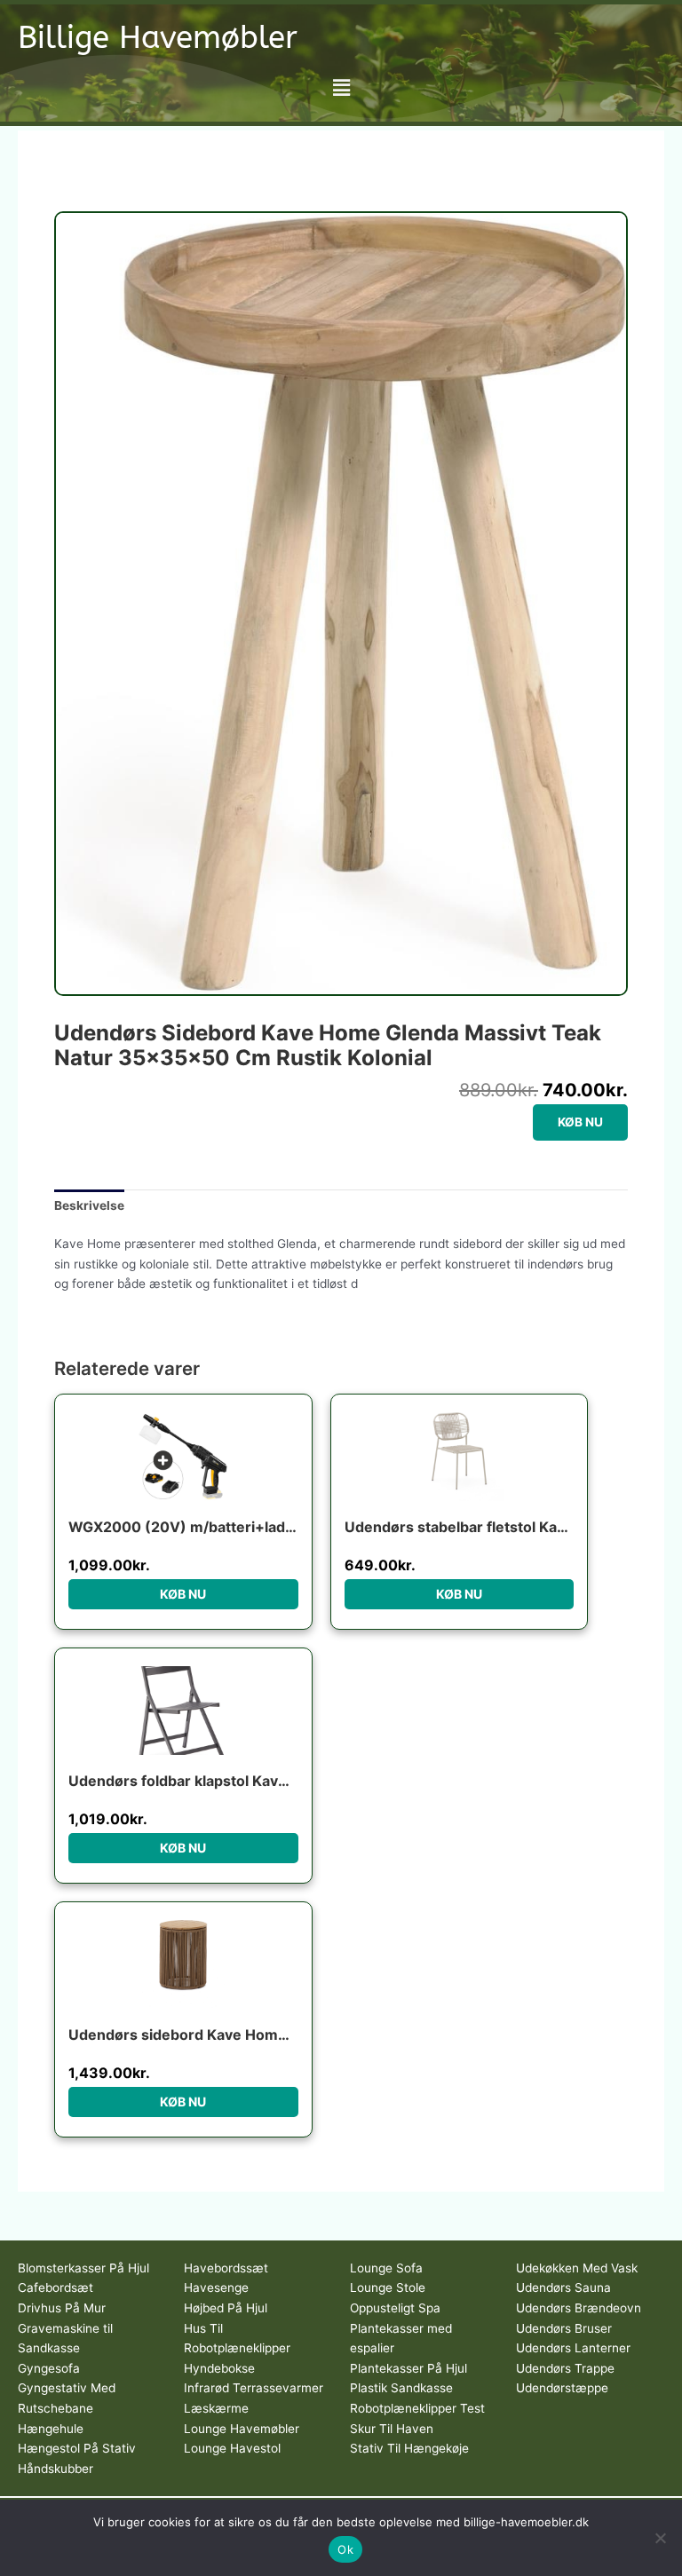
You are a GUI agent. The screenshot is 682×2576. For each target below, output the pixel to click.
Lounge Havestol (232, 2448)
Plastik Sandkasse (401, 2388)
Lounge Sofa (386, 2268)
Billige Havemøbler (158, 38)
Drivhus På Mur (62, 2308)
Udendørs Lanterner (573, 2348)
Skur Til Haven (392, 2429)
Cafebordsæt (56, 2288)
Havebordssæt (226, 2268)
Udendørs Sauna (563, 2288)
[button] (341, 87)
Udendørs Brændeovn (579, 2308)
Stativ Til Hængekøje (409, 2448)
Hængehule (51, 2429)
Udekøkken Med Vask (577, 2268)
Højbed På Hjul (226, 2308)
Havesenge (216, 2288)
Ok (345, 2549)
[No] (660, 2538)
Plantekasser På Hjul (408, 2368)
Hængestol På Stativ (77, 2448)
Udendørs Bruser (564, 2328)
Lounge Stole (388, 2288)
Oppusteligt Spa (395, 2308)
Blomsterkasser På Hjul (83, 2268)
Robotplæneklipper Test (417, 2408)
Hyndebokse (219, 2368)
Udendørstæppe (562, 2388)
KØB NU (580, 1122)
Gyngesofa (49, 2368)
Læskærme (216, 2408)
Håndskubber (56, 2469)
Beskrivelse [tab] (89, 1205)
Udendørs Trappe (565, 2368)
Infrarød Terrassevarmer (254, 2388)
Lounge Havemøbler (242, 2429)
